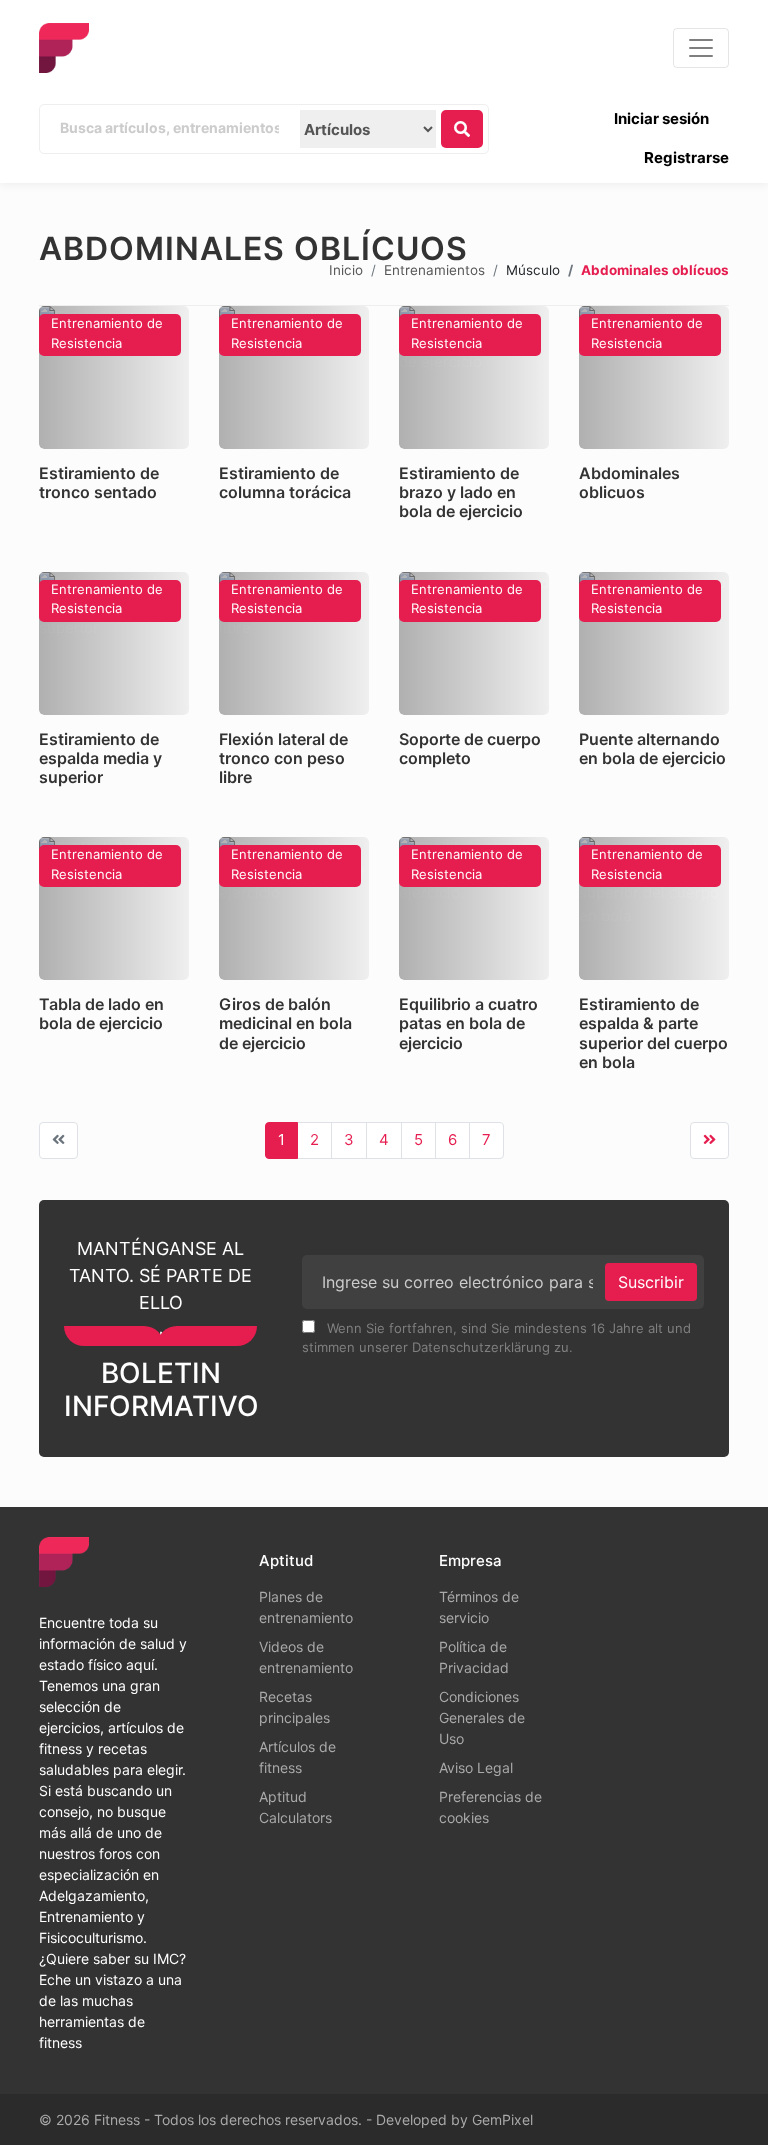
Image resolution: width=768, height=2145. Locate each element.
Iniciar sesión (661, 118)
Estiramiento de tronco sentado (99, 482)
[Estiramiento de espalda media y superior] (114, 643)
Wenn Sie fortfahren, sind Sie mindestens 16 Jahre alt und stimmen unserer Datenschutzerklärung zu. (496, 1338)
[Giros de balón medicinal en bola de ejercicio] (294, 908)
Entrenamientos (434, 269)
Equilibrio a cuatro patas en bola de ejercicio (468, 1023)
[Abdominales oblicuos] (654, 377)
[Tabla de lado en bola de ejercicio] (114, 908)
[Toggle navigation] (701, 48)
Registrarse (686, 157)
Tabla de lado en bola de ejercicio (101, 1013)
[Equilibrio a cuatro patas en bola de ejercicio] (474, 908)
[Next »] (709, 1140)
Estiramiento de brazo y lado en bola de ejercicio (461, 492)
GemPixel (502, 2119)
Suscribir (651, 1282)
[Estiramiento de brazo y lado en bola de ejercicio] (474, 377)
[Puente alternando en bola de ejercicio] (654, 643)
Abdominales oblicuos (629, 482)
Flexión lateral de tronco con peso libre (283, 758)
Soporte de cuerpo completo (470, 748)
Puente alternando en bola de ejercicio (652, 748)
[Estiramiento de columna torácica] (294, 377)
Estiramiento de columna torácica (285, 482)
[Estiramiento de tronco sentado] (114, 377)
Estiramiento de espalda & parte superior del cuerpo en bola (653, 1033)
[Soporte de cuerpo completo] (474, 643)
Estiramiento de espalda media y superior (100, 758)
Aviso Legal (476, 1767)
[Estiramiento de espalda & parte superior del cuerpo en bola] (654, 908)
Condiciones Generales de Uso (482, 1717)
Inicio (346, 269)
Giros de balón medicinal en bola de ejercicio (285, 1023)
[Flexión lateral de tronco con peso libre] (294, 643)
